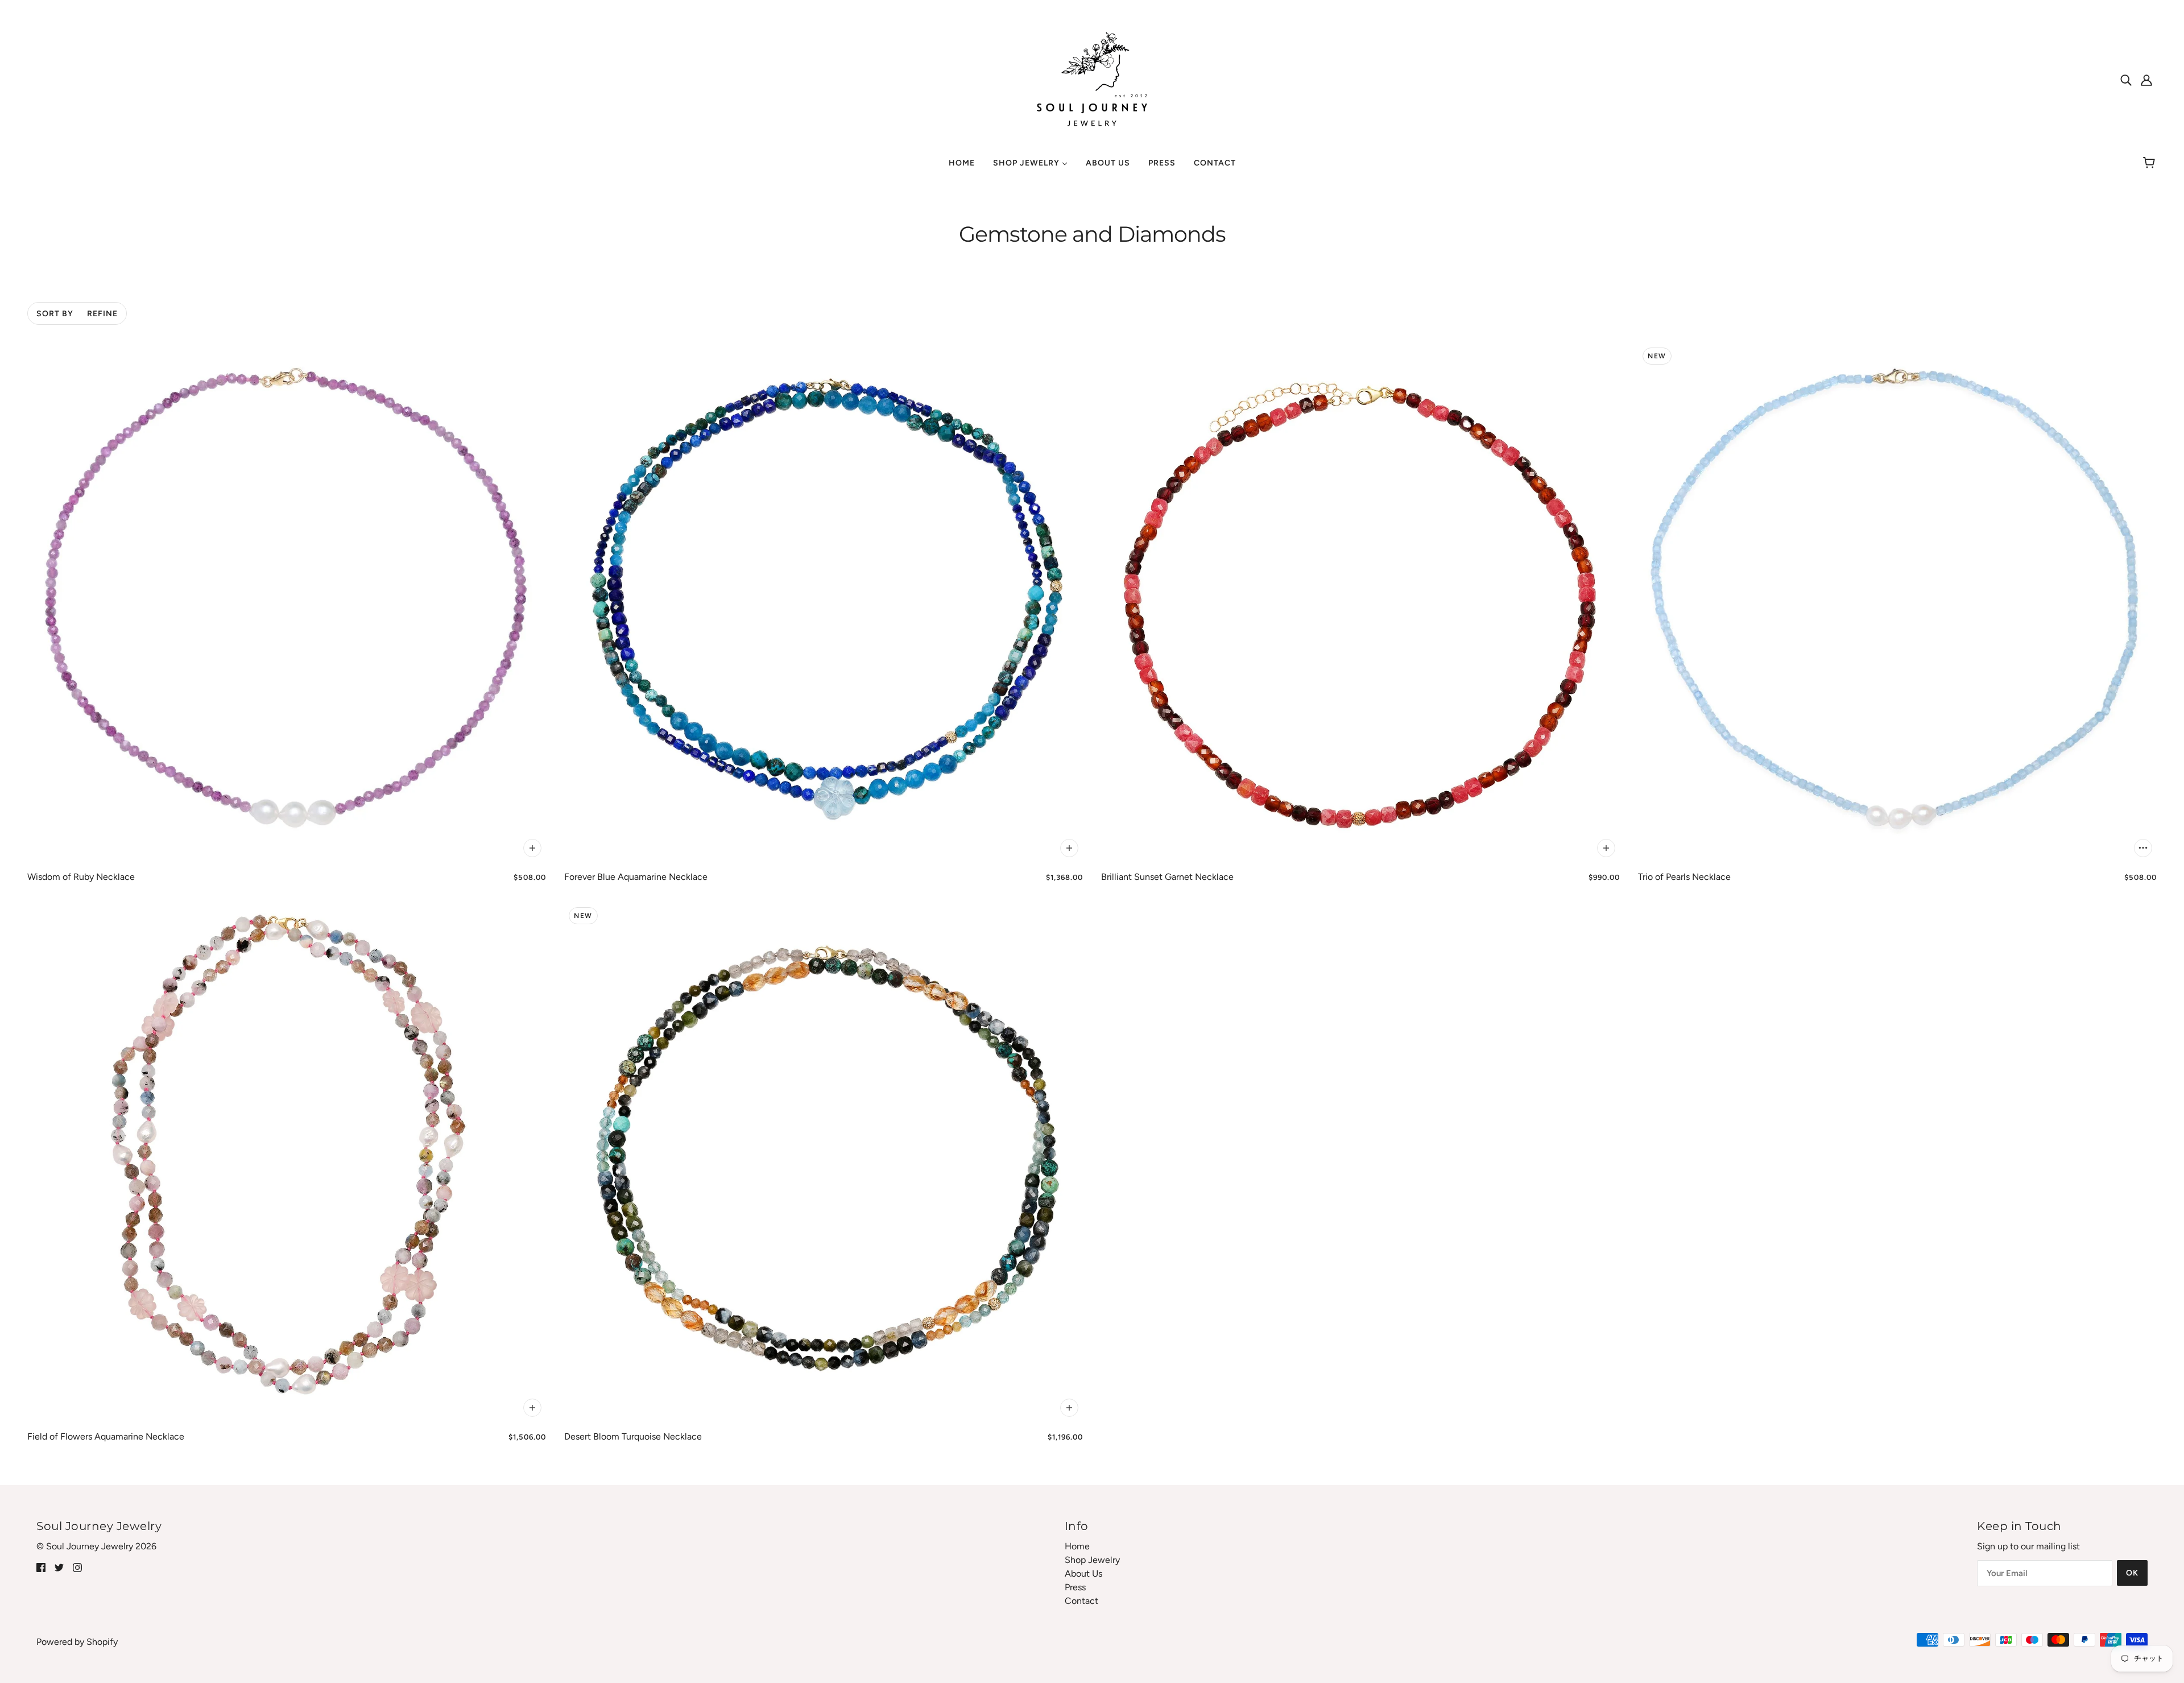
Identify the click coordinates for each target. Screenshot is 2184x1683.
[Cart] (2151, 163)
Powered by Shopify (77, 1642)
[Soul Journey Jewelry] (1092, 79)
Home (1077, 1546)
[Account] (2146, 80)
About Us (1083, 1574)
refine (102, 314)
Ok (2132, 1573)
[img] (2126, 80)
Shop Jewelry (1092, 1560)
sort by (55, 314)
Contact (1081, 1601)
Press (1075, 1587)
